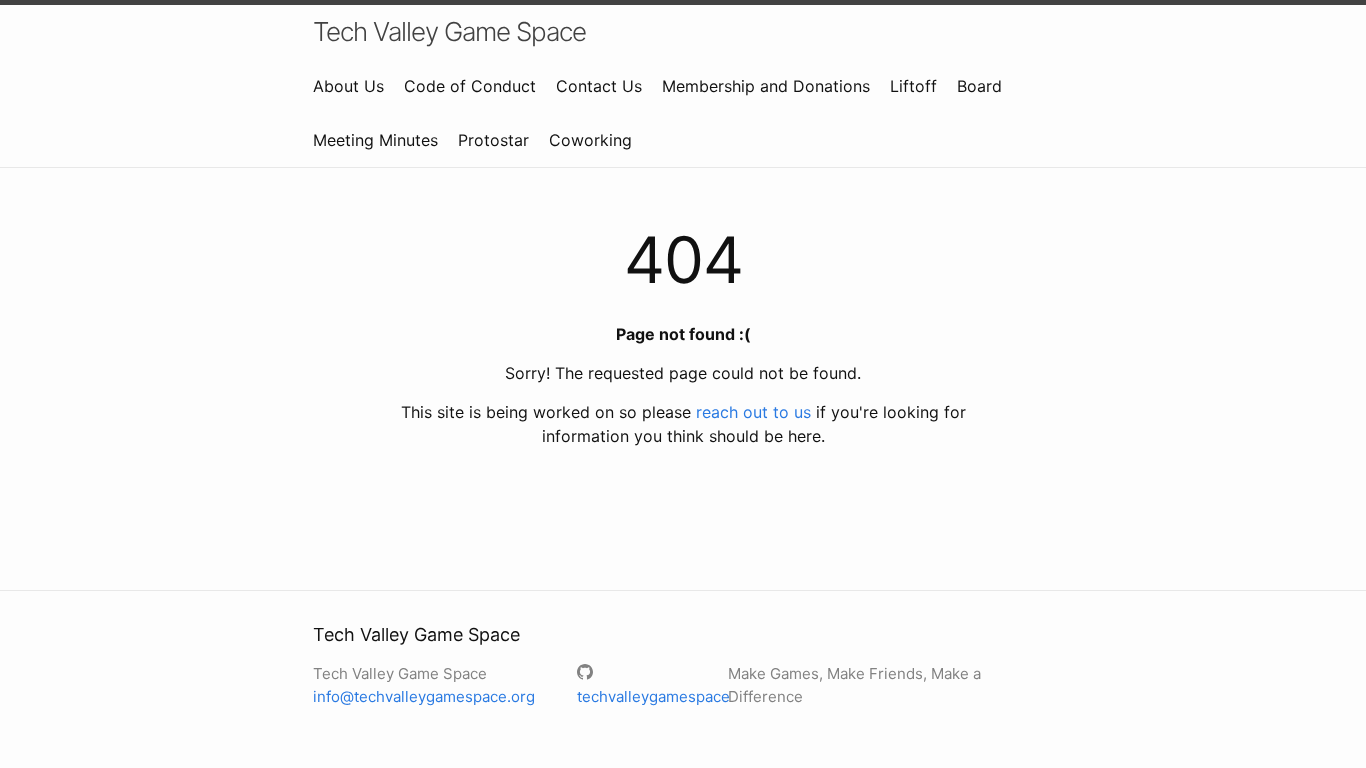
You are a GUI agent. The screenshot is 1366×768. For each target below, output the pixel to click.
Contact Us (599, 86)
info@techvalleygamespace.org (424, 696)
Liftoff (913, 86)
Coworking (590, 140)
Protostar (493, 140)
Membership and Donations (766, 86)
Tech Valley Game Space (449, 31)
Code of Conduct (470, 86)
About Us (348, 86)
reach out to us (753, 412)
